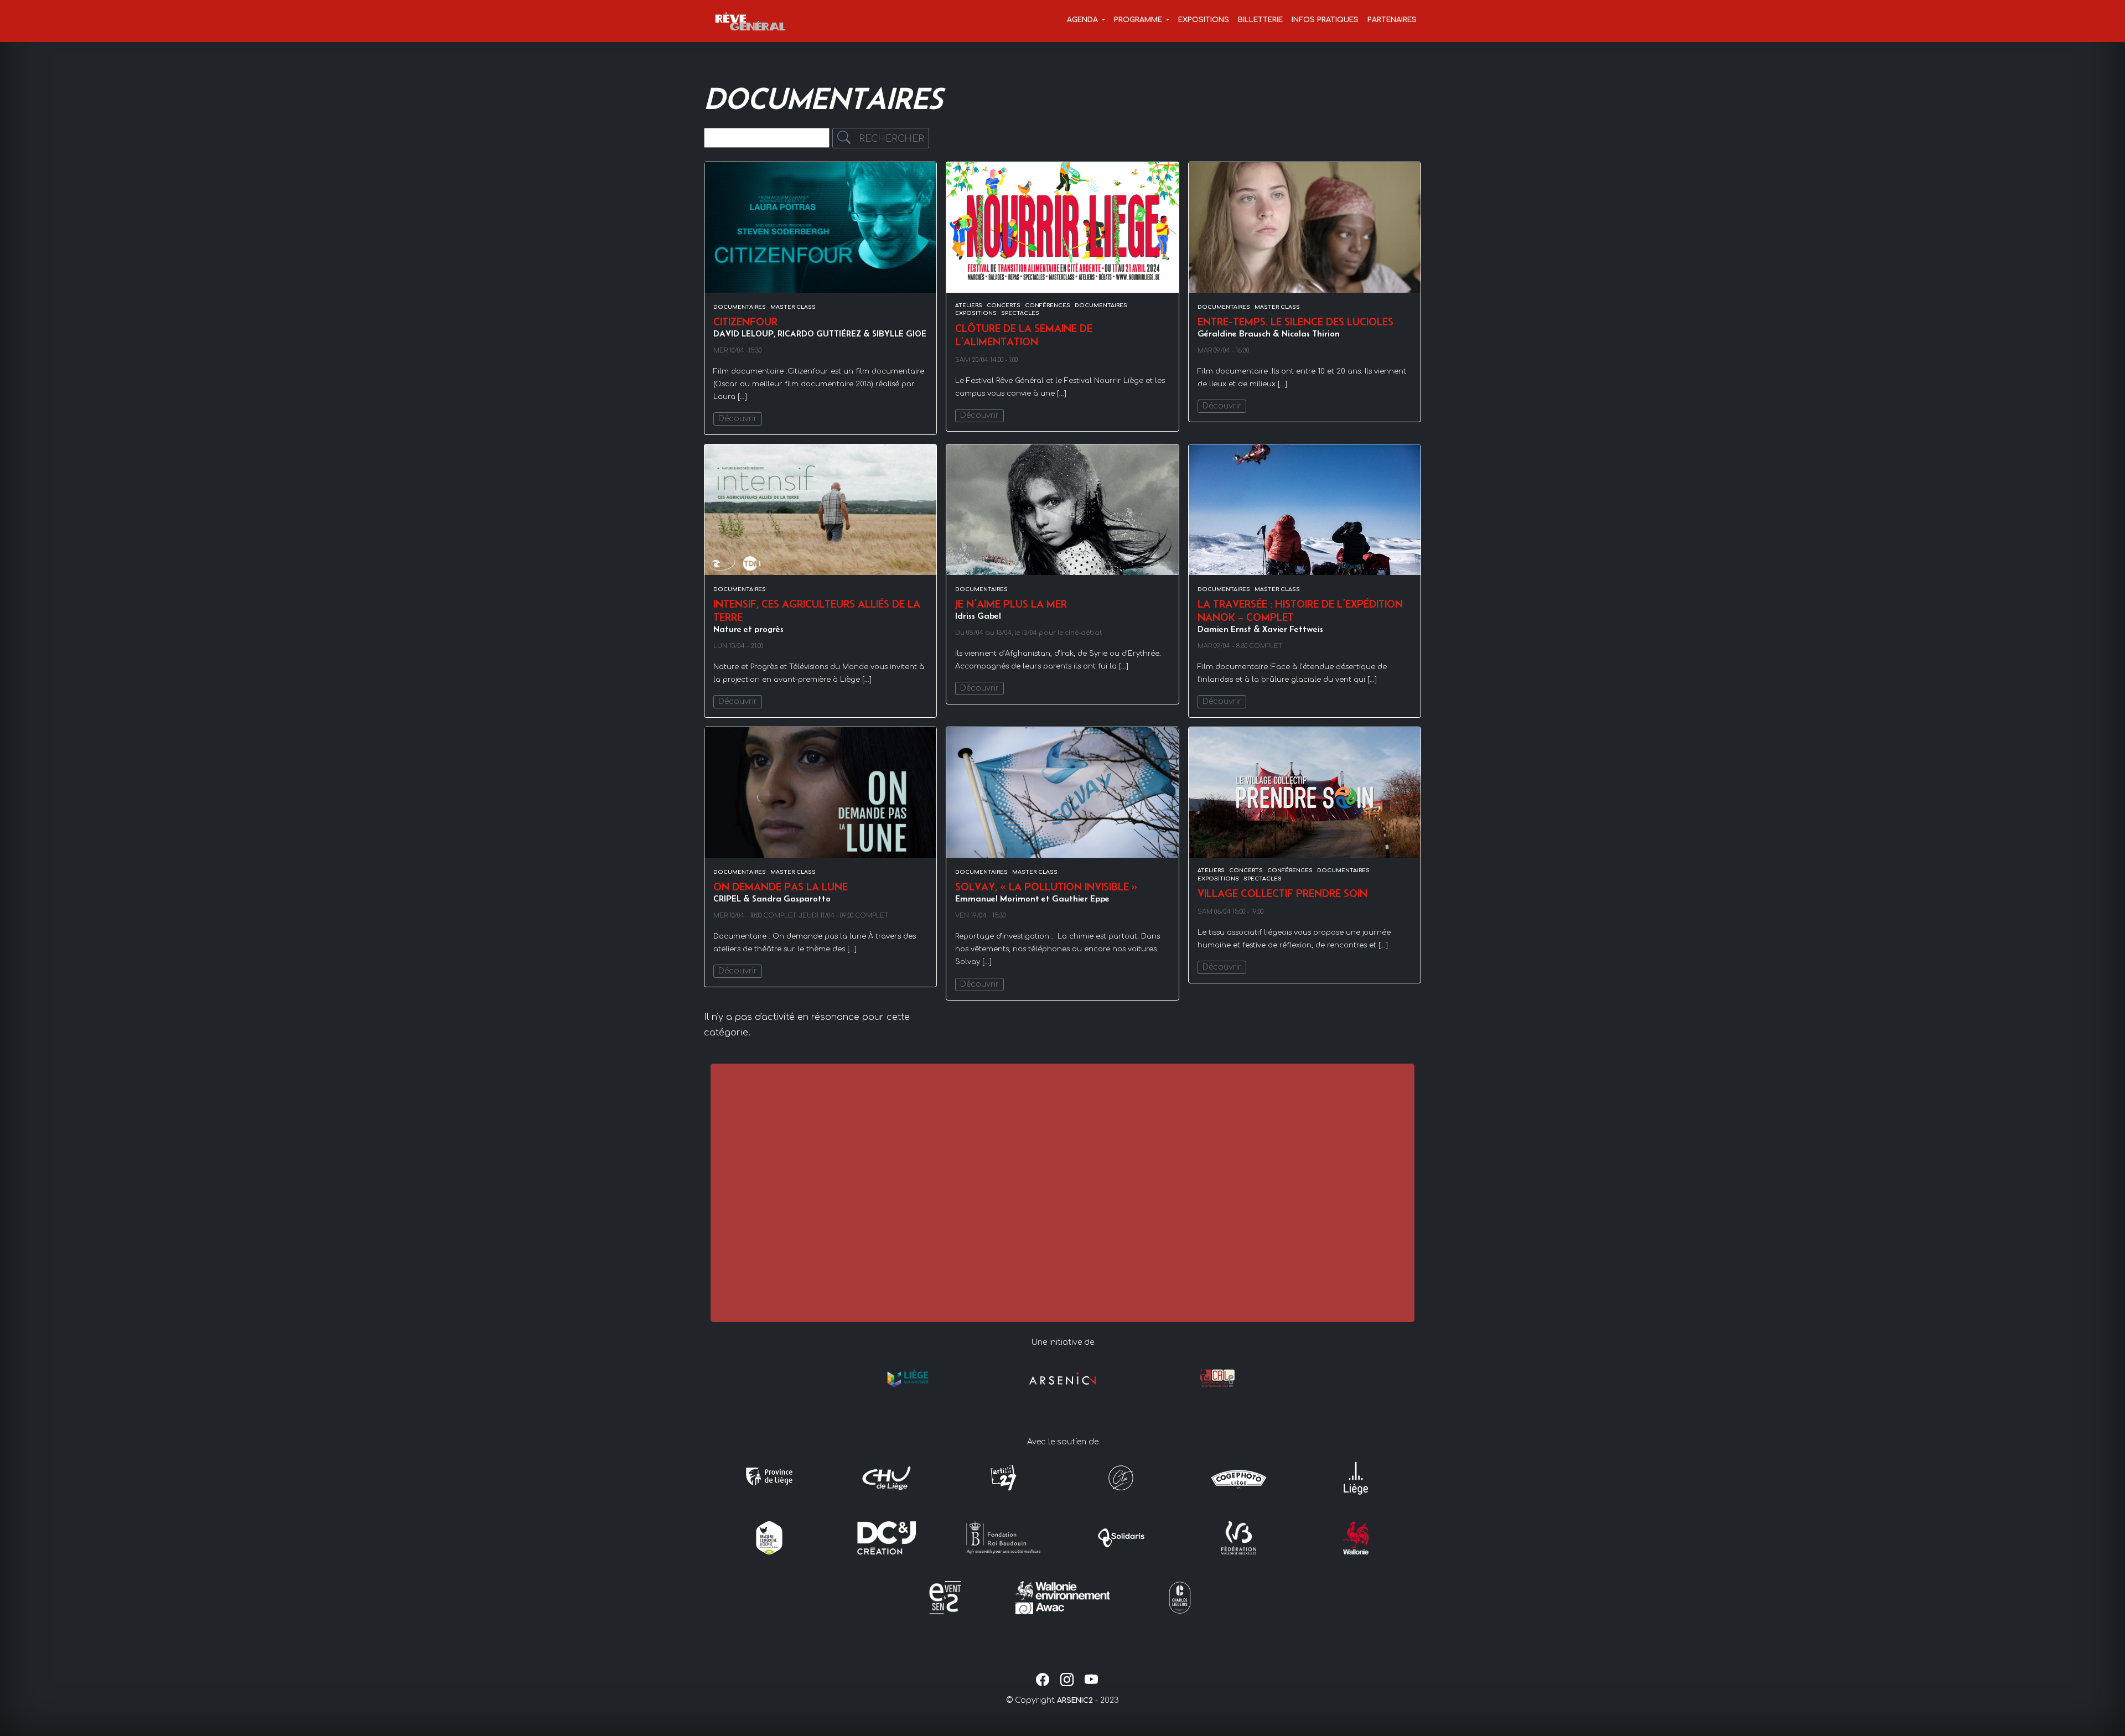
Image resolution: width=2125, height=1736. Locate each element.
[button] (1086, 21)
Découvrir (738, 419)
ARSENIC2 (1075, 1701)
